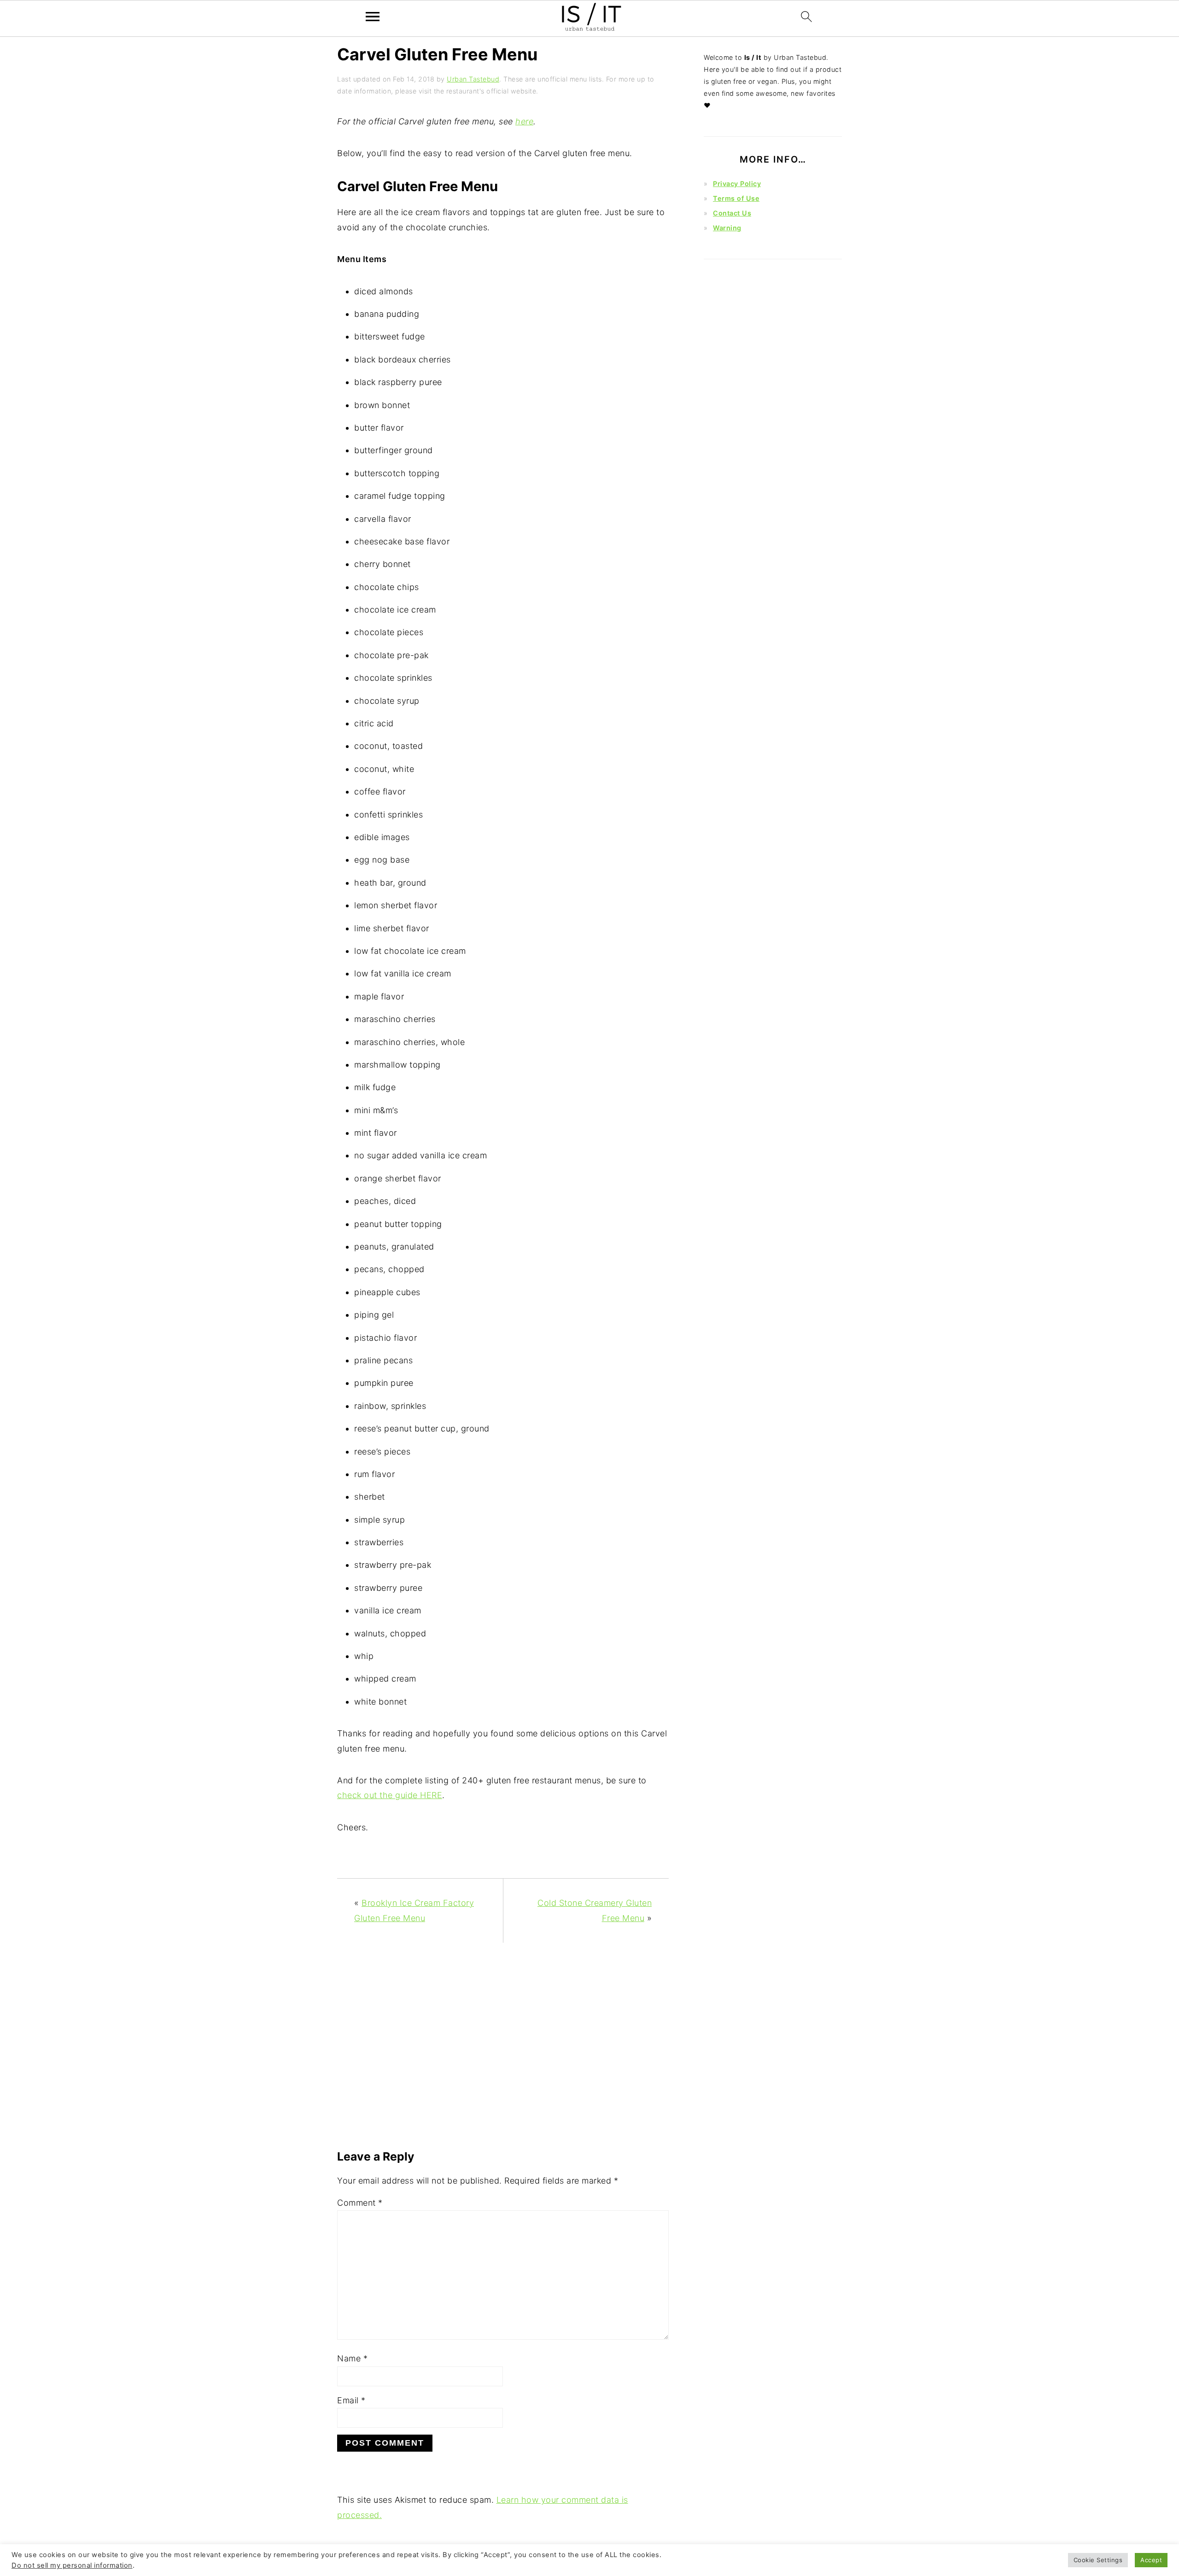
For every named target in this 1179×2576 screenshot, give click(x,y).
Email (351, 2400)
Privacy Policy (737, 184)
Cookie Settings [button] (1098, 2560)
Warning (727, 228)
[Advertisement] (503, 2050)
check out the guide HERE (390, 1795)
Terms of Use (736, 198)
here (524, 121)
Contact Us (732, 213)
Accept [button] (1151, 2560)
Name (352, 2358)
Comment (360, 2203)
